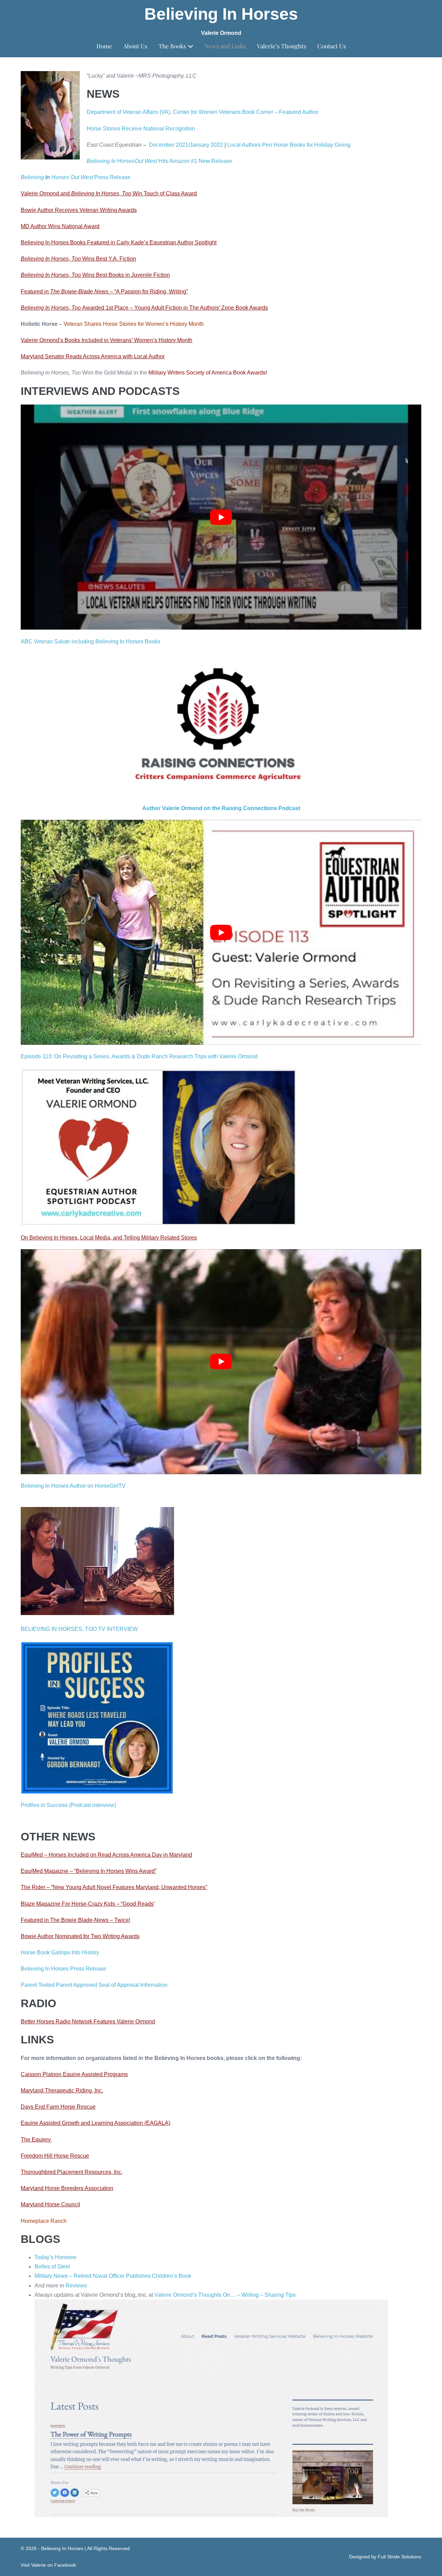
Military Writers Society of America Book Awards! (208, 373)
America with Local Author (133, 356)
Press (101, 177)
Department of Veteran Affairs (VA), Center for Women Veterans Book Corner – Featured (194, 112)
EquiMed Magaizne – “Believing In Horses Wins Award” (89, 1871)
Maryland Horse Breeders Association (67, 2188)
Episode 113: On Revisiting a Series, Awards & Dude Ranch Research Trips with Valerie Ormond (139, 1056)
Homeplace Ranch (44, 2221)
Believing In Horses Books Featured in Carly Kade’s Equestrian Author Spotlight (119, 242)
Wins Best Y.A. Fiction (78, 259)
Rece (127, 129)
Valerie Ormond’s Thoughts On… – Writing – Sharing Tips (225, 2295)
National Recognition (169, 129)
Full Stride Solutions (400, 2557)
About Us (135, 46)
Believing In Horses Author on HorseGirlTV (73, 1486)
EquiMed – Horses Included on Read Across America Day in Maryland (106, 1855)
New (204, 161)
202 (215, 145)
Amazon (179, 161)
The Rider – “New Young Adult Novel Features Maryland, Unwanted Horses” (114, 1887)
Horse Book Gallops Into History (60, 1952)
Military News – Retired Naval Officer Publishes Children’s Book (113, 2276)
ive (138, 129)
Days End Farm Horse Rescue (58, 2107)
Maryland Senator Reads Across (61, 356)
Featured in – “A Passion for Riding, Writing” (104, 291)
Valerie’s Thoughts (282, 46)
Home (104, 46)
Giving (342, 145)
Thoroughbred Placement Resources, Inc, (72, 2172)
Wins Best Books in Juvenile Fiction (95, 275)
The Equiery (36, 2140)
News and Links (225, 46)
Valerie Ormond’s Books (50, 340)
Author (310, 112)
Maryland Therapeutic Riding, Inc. (62, 2091)
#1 (193, 161)
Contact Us (332, 46)
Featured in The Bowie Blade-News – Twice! (75, 1920)
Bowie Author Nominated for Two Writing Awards (80, 1936)
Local (233, 145)
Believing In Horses (221, 14)
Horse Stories (103, 129)
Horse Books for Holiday (303, 145)
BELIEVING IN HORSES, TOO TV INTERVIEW (79, 1629)
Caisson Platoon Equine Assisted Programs (74, 2074)
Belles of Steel (52, 2267)
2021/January (192, 145)
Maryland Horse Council (50, 2204)
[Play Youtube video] (221, 517)
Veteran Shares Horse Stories (100, 324)
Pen (266, 145)
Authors (251, 145)
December (162, 145)
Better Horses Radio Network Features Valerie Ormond (88, 2021)
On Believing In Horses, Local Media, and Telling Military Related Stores (109, 1238)
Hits (163, 161)
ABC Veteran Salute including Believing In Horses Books (90, 641)
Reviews (76, 2286)
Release (221, 161)
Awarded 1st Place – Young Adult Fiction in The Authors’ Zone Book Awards (144, 308)
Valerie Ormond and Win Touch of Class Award (109, 193)
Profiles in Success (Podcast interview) (68, 1805)
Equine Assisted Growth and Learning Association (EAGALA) (95, 2123)
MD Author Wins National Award (60, 226)
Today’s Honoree (55, 2257)
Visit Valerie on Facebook (48, 2565)
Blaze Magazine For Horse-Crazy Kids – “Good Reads (87, 1904)
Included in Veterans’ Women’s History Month (136, 340)
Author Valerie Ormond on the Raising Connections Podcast (221, 808)
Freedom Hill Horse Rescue (55, 2156)
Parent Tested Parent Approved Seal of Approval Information (94, 1985)
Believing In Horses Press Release (64, 1969)
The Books (173, 46)
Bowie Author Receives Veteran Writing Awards (79, 210)
